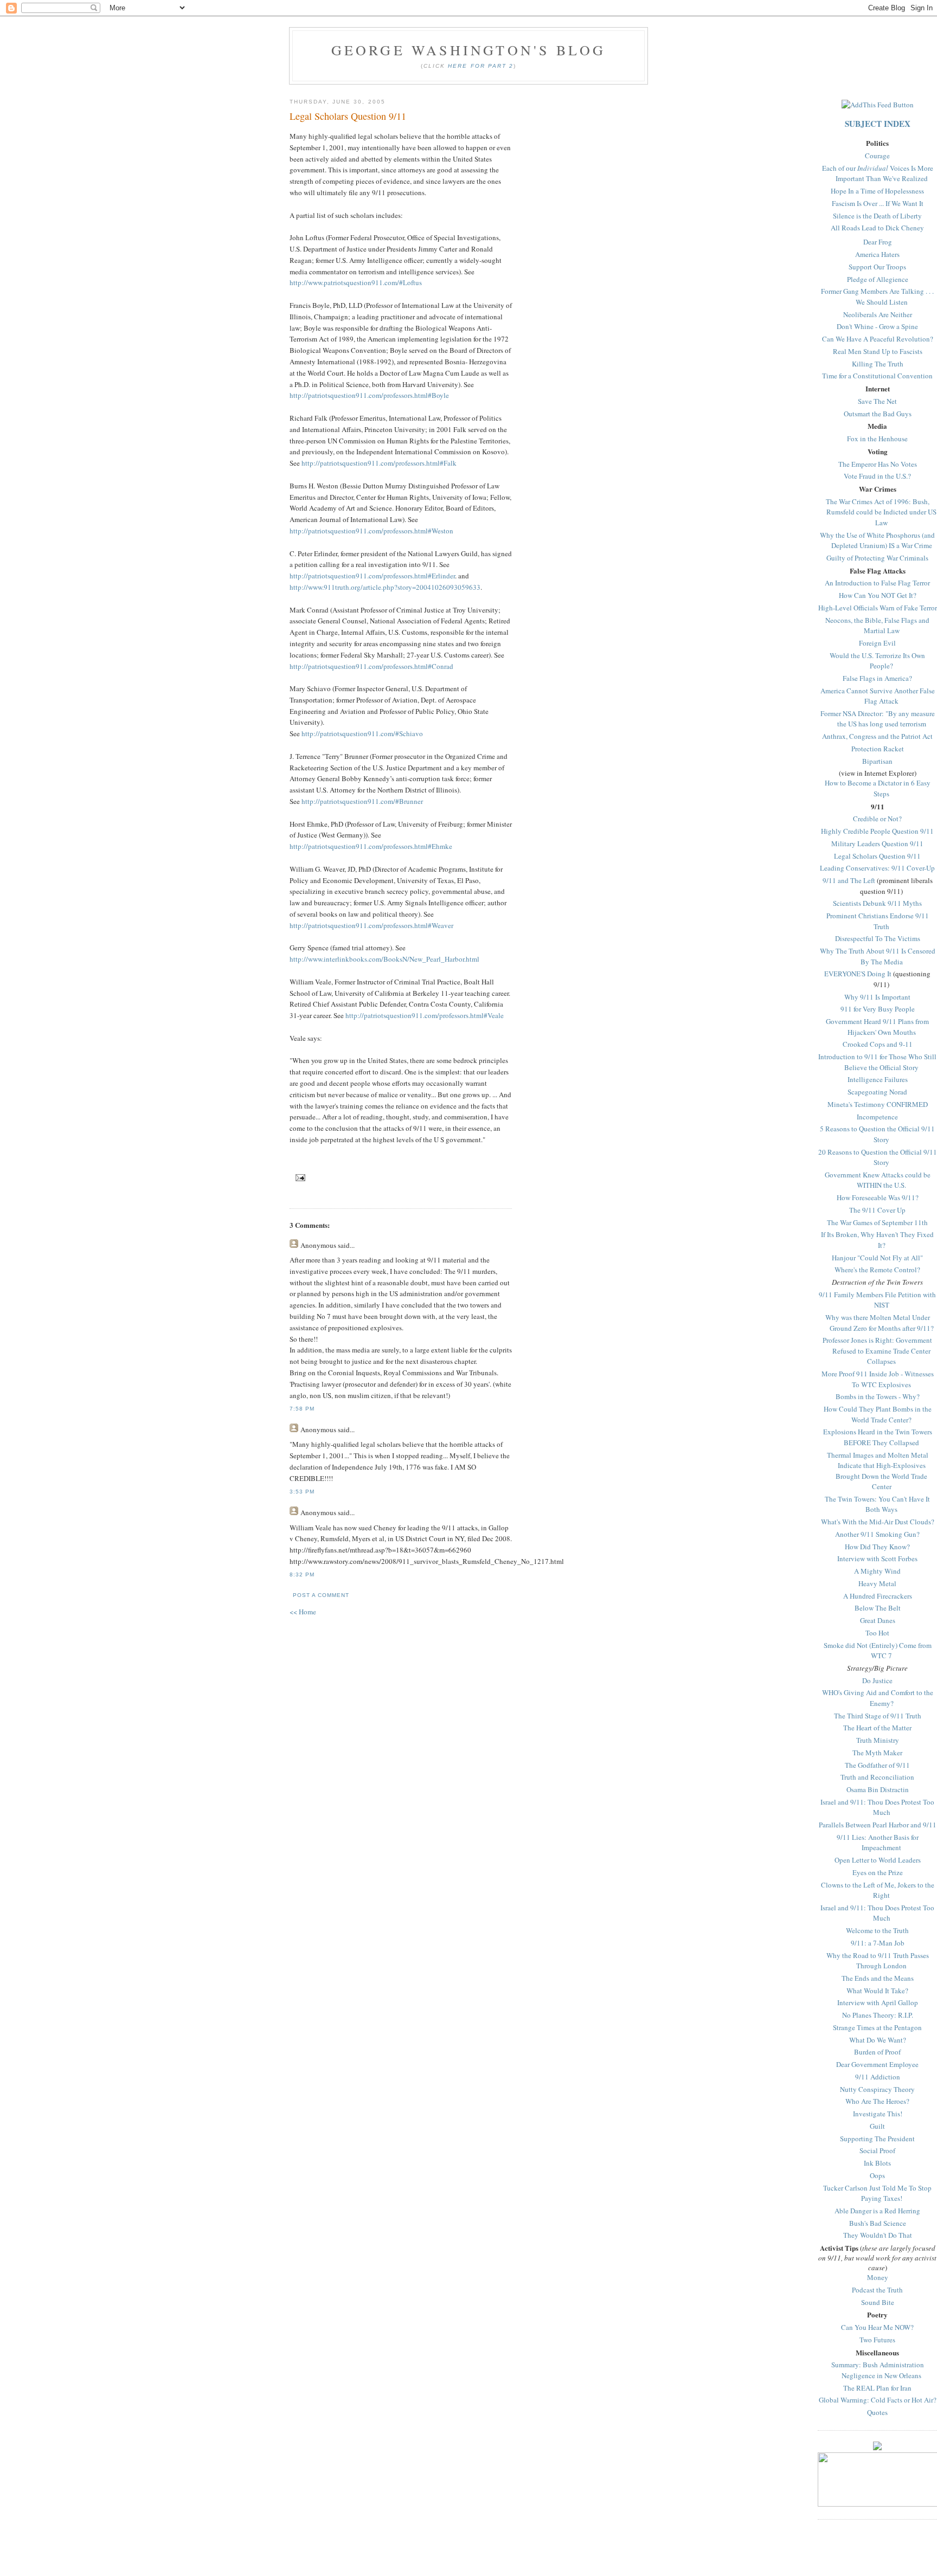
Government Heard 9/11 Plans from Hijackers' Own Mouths (877, 1027)
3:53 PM (302, 1492)
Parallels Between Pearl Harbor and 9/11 (878, 1825)
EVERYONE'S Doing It (858, 974)
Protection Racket (878, 749)
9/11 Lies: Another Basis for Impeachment (878, 1843)
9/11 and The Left (849, 880)
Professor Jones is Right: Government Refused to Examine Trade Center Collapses (877, 1351)
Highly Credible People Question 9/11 (877, 831)
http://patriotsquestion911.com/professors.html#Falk (379, 463)
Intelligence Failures (878, 1079)
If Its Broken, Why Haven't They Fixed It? (877, 1240)
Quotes (877, 2412)
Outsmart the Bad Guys (878, 414)
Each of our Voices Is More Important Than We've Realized (878, 173)
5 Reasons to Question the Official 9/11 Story (877, 1134)
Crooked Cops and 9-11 (878, 1044)
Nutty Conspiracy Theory (877, 2089)
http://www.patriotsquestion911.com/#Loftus (356, 282)
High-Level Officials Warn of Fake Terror (878, 608)
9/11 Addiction (878, 2077)
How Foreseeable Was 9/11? (878, 1197)
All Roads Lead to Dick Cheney (877, 228)
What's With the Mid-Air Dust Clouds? (878, 1522)
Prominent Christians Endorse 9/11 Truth (878, 921)
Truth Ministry (878, 1740)
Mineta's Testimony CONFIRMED (878, 1104)
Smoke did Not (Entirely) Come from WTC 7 (878, 1651)
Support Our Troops (877, 267)
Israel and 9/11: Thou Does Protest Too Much (877, 1807)
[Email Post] (299, 1178)
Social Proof (877, 2150)
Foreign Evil (877, 643)
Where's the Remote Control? (877, 1270)
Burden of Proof (877, 2052)
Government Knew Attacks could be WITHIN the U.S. (878, 1180)
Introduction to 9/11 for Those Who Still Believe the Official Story (877, 1062)
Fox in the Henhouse (877, 439)
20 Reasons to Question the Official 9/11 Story (878, 1157)
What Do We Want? (878, 2040)
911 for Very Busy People (878, 1009)
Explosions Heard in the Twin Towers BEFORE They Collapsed (878, 1437)
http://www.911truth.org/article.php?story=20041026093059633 (385, 587)
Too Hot (877, 1633)
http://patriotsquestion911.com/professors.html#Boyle (369, 395)
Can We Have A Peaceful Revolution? (878, 339)
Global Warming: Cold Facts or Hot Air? (878, 2400)
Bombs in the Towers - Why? (878, 1396)
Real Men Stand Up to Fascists (878, 351)
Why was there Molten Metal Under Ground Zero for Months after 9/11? (880, 1323)
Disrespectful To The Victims (878, 938)
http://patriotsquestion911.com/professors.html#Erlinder (372, 576)
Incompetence (877, 1117)
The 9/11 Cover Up (877, 1210)
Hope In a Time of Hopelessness (877, 191)
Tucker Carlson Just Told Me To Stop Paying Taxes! (877, 2193)
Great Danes (878, 1620)
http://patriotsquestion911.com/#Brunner (362, 801)
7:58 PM (302, 1409)
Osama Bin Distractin (878, 1789)
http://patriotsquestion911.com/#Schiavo (362, 733)
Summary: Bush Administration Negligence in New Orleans (878, 2370)
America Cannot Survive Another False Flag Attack (878, 696)
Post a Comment (321, 1595)
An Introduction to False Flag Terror (877, 583)
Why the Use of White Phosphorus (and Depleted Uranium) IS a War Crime (877, 540)
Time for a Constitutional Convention (877, 376)
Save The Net (877, 401)
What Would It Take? (877, 1991)
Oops (877, 2175)
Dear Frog (878, 242)
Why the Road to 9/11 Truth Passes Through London (878, 1961)
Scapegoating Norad (877, 1092)
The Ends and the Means (878, 1978)
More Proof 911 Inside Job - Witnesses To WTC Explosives (878, 1379)
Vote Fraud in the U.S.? (877, 476)
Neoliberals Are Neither (878, 314)
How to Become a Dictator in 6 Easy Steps (878, 788)
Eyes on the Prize (878, 1872)
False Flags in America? (877, 678)
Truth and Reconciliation (877, 1777)
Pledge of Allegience (878, 279)
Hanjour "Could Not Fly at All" (877, 1258)
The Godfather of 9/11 (877, 1765)
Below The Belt (878, 1608)
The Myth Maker (877, 1753)
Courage (877, 156)
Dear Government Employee (877, 2064)
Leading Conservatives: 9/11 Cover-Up (877, 868)
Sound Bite (878, 2302)
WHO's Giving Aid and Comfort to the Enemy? (878, 1698)
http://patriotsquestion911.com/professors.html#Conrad (371, 666)
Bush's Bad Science (878, 2223)
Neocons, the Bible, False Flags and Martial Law (877, 626)
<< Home (303, 1612)
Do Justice (877, 1680)
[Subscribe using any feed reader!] (878, 105)
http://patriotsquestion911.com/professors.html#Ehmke (371, 846)
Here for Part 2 (480, 66)
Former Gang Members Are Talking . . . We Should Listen (877, 297)
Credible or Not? (877, 819)
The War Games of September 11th (877, 1222)
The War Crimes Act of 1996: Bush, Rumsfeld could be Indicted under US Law (881, 512)
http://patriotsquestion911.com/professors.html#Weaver (371, 925)
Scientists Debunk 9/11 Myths (877, 903)
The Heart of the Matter (877, 1728)
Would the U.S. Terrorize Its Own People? (877, 661)
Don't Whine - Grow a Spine (877, 326)
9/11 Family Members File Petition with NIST (877, 1300)
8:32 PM (302, 1574)
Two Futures (877, 2340)
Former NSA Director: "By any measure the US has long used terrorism (878, 719)
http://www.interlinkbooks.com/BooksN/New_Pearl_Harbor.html (384, 959)
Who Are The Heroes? (877, 2101)
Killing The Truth (878, 364)
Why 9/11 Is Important (877, 997)
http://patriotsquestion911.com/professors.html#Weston (371, 531)
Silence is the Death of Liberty (877, 216)
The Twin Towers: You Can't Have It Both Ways (877, 1504)
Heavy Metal (877, 1583)
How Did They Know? (877, 1547)
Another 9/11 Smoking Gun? (877, 1534)
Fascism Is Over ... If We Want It (878, 203)
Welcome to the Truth (877, 1930)
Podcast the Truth (877, 2290)
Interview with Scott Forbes (877, 1559)
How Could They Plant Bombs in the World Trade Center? (878, 1414)
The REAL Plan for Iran (877, 2388)
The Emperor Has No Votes (878, 464)
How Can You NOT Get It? (878, 595)
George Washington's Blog (469, 50)
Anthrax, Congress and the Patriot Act (877, 736)
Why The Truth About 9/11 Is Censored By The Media (878, 956)
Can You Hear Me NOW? (877, 2327)
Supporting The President (877, 2139)
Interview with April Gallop (878, 2002)
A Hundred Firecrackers (878, 1596)
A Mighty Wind (877, 1571)
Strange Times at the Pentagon (877, 2027)
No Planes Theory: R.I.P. (878, 2015)
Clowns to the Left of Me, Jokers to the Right (878, 1890)
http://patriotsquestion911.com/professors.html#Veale (425, 1015)
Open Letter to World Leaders (878, 1860)
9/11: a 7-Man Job (878, 1943)
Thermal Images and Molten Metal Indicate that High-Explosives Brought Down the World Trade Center (878, 1471)
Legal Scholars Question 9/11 (877, 856)
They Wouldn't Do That (878, 2235)
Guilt (877, 2126)
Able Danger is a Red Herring (877, 2211)
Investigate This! (878, 2114)
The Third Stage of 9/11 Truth (878, 1716)
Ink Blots (877, 2163)
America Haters (877, 254)
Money (878, 2277)
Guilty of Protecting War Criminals (877, 558)
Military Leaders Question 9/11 (877, 843)
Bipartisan (877, 761)
